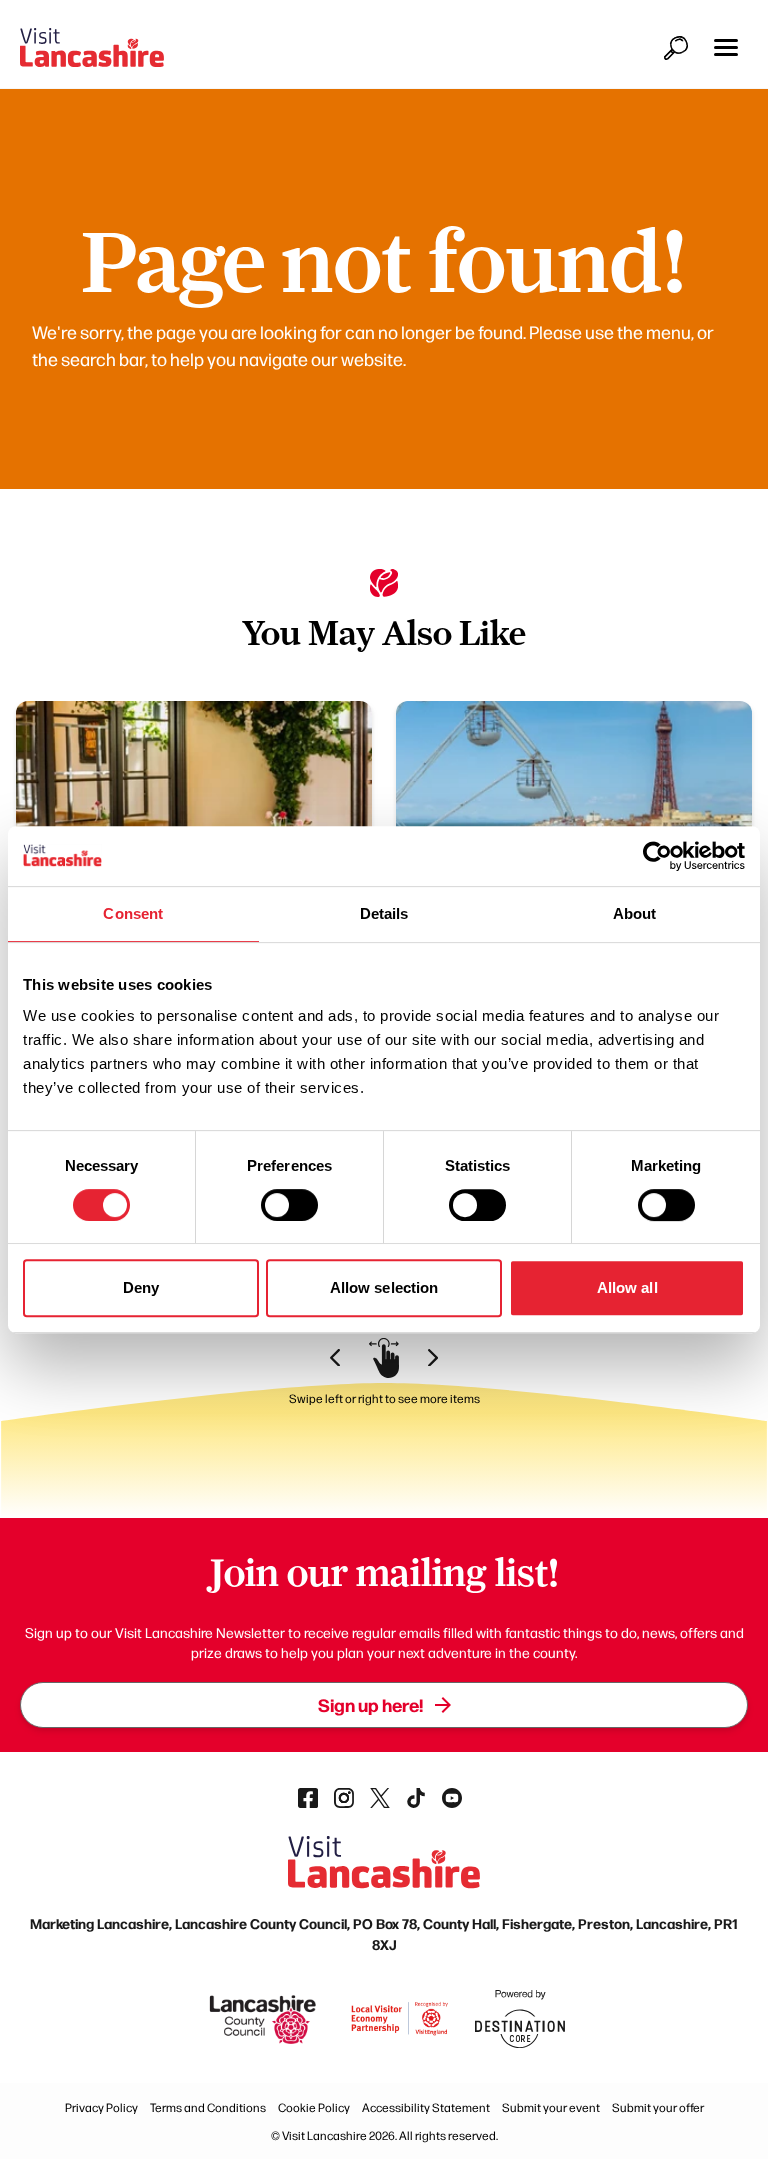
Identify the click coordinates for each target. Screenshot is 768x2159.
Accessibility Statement (426, 2107)
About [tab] (635, 913)
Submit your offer (658, 2107)
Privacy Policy (101, 2107)
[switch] (289, 1205)
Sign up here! (370, 1704)
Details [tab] (384, 913)
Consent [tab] (133, 913)
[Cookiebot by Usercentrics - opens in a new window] (657, 856)
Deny (141, 1287)
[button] (726, 47)
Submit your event (551, 2107)
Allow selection (384, 1287)
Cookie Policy (314, 2107)
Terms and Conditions (208, 2107)
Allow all (627, 1287)
